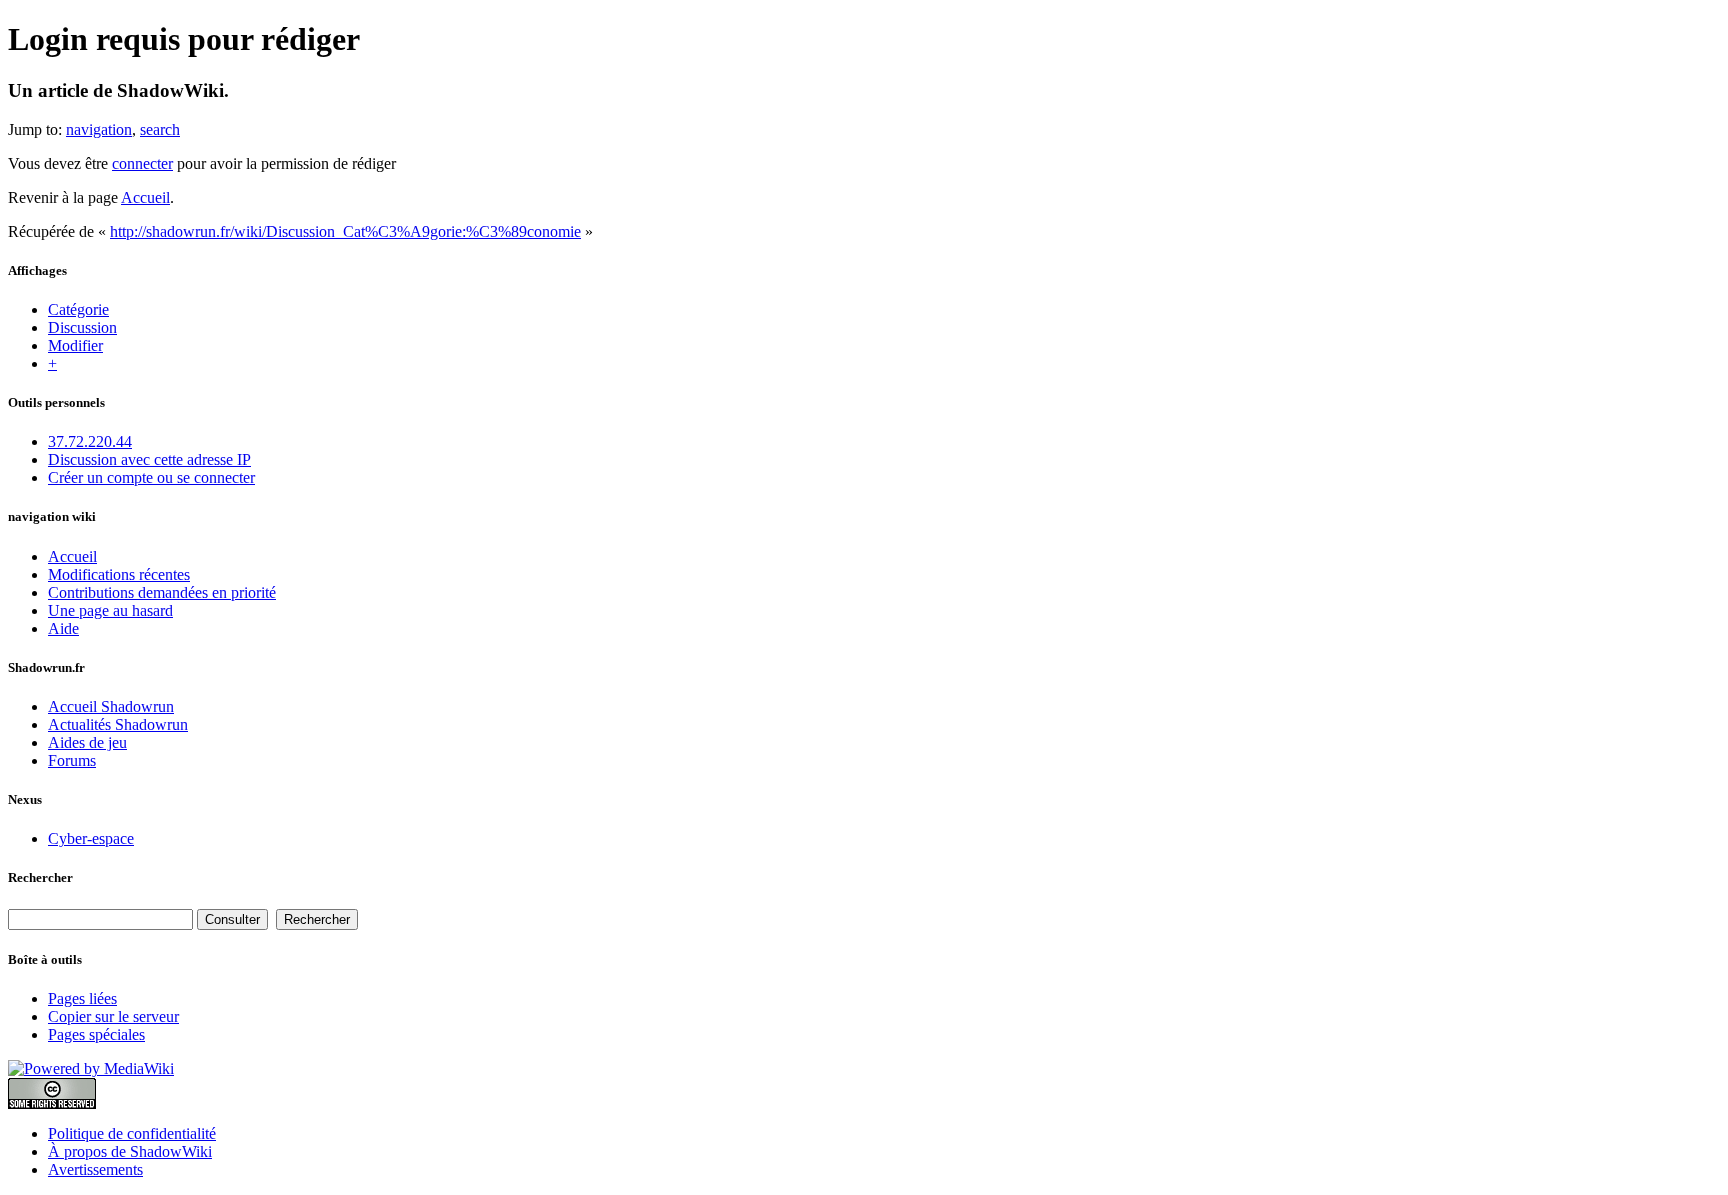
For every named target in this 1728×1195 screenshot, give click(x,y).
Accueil (145, 197)
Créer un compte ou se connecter (151, 477)
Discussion (82, 327)
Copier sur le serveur (113, 1016)
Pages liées (82, 998)
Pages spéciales (96, 1034)
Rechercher (40, 877)
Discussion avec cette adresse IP (149, 459)
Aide (63, 628)
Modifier (75, 345)
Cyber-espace (91, 838)
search (160, 129)
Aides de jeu (87, 742)
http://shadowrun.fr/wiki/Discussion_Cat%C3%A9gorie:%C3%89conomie (345, 231)
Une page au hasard (110, 610)
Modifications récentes (119, 574)
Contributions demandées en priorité (162, 592)
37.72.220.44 (90, 441)
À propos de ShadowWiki (130, 1151)
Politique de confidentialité (132, 1133)
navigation (99, 129)
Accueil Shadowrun (111, 706)
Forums (72, 760)
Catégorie (78, 309)
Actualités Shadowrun (118, 724)
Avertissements (95, 1169)
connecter (142, 163)
